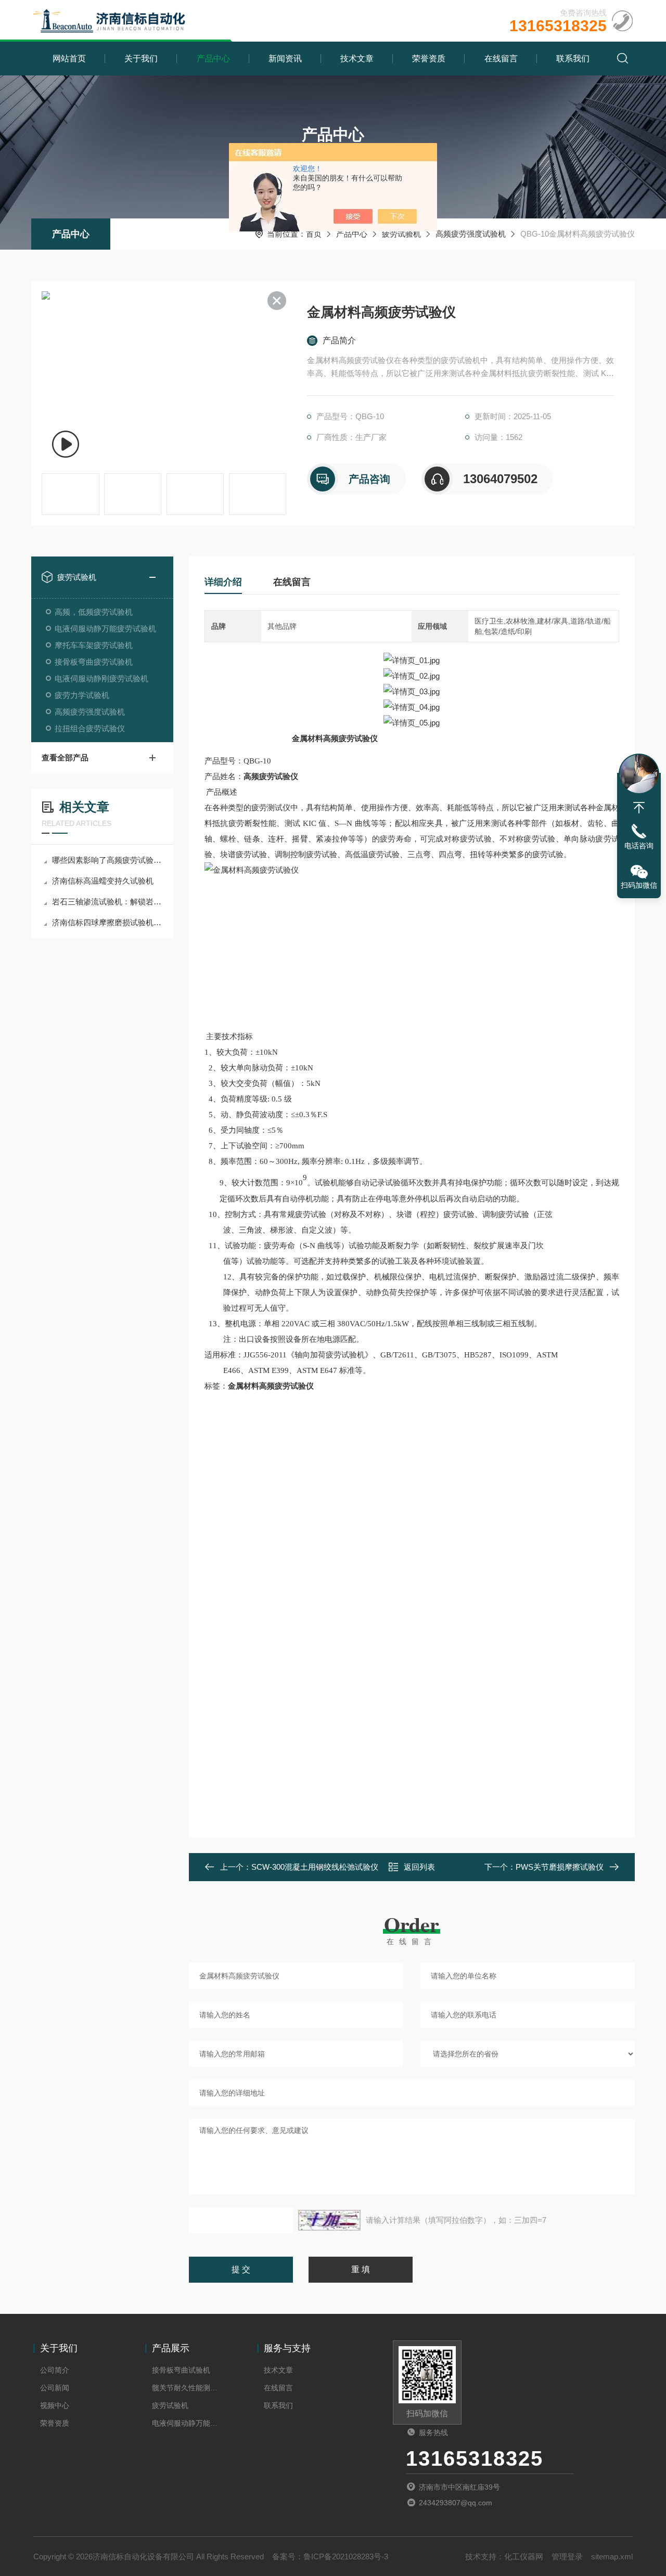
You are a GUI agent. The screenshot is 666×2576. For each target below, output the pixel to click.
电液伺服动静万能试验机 (188, 2423)
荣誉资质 (429, 59)
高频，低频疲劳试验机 (94, 612)
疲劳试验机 (401, 234)
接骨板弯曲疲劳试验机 (94, 662)
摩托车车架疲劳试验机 (94, 645)
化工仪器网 (524, 2556)
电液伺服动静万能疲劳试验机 (105, 629)
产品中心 (213, 59)
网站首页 (69, 59)
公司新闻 (55, 2388)
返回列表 (419, 1867)
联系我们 (573, 59)
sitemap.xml (612, 2556)
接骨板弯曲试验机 (181, 2370)
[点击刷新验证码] (329, 2220)
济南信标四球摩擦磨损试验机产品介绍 (107, 922)
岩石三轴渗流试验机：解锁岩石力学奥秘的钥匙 (107, 902)
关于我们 (141, 59)
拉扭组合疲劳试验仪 (90, 728)
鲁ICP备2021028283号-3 (346, 2556)
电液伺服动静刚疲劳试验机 (101, 678)
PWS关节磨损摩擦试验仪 (560, 1867)
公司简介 (55, 2370)
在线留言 (501, 59)
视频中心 (55, 2405)
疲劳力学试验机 (82, 695)
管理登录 (567, 2556)
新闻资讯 (285, 59)
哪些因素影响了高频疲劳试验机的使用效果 (107, 860)
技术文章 (357, 59)
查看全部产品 (65, 758)
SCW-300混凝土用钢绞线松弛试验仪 (315, 1867)
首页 (314, 234)
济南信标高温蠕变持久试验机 (103, 881)
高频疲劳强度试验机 (471, 234)
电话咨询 (639, 846)
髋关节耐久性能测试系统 (188, 2388)
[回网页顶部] (639, 808)
